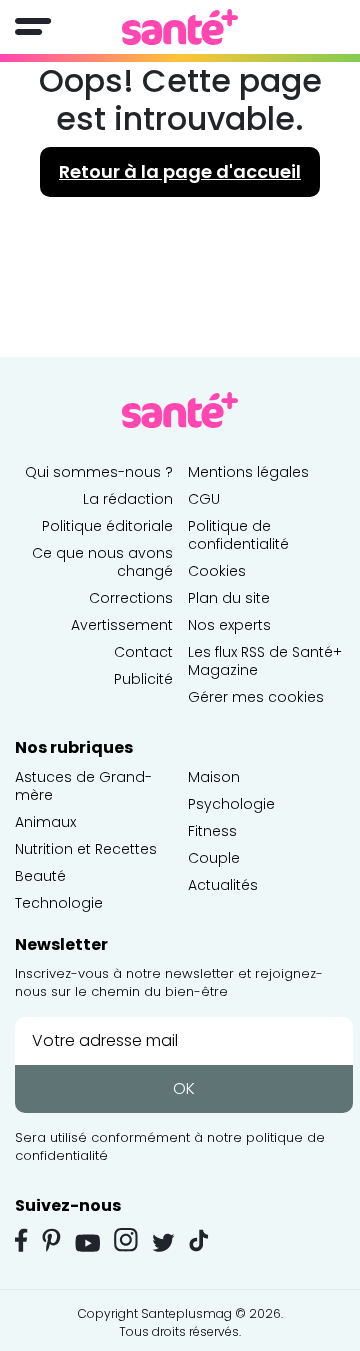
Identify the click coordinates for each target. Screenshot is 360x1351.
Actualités (223, 885)
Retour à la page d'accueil (180, 171)
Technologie (59, 903)
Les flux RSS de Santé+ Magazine (265, 661)
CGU (204, 499)
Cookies (217, 571)
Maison (214, 777)
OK (184, 1088)
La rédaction (128, 499)
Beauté (40, 876)
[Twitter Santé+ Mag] (163, 1242)
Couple (214, 858)
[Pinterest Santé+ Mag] (51, 1240)
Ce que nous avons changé (102, 562)
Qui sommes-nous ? (99, 472)
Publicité (143, 679)
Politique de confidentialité (238, 535)
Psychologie (231, 804)
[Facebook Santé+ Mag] (21, 1240)
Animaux (45, 822)
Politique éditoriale (107, 526)
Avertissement (122, 625)
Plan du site (229, 598)
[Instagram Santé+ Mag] (126, 1240)
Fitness (212, 831)
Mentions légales (248, 472)
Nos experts (229, 625)
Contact (143, 652)
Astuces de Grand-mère (83, 786)
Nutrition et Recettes (86, 849)
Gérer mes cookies (256, 697)
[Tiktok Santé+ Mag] (199, 1239)
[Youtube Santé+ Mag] (87, 1243)
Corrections (131, 598)
